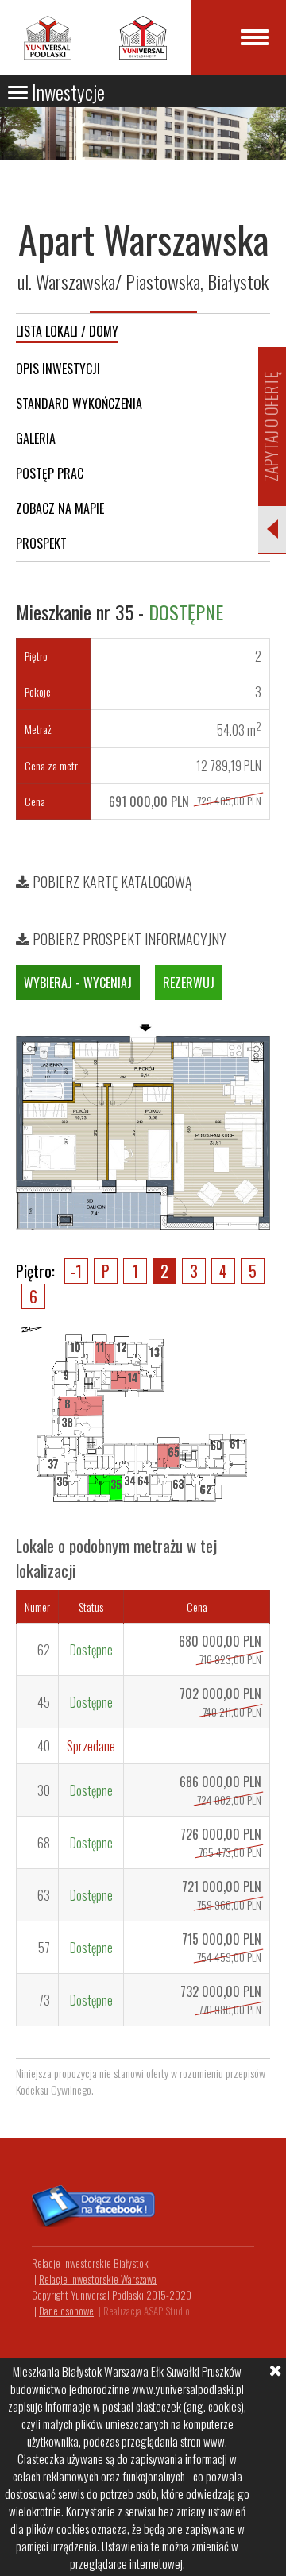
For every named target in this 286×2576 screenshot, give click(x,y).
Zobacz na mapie (60, 508)
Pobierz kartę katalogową (111, 882)
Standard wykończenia (79, 404)
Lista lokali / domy (67, 331)
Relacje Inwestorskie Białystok (90, 2263)
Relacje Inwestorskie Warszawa (98, 2279)
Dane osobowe (66, 2311)
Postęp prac (50, 473)
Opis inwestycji (58, 369)
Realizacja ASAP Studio (147, 2311)
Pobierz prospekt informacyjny (128, 939)
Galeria (36, 438)
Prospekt (41, 543)
